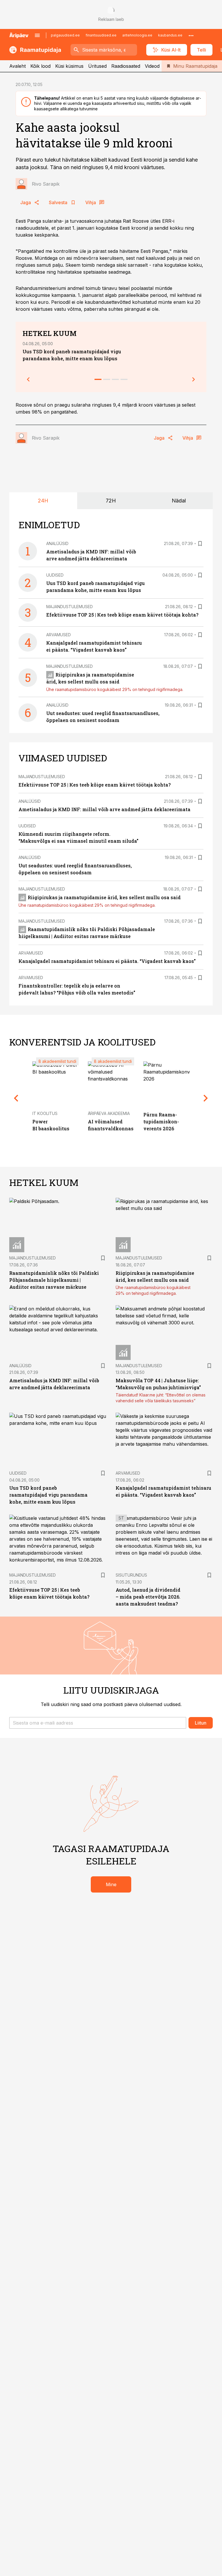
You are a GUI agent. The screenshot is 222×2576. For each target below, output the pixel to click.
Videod (152, 66)
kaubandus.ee (170, 35)
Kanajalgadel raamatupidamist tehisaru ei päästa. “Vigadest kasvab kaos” (107, 961)
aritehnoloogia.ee (137, 35)
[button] (98, 1723)
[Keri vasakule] (28, 379)
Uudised (55, 575)
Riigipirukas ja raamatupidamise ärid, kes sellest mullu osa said (104, 897)
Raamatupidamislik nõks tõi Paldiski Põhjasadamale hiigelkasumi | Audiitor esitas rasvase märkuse (54, 1280)
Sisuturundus (131, 1575)
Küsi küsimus (69, 66)
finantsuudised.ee (101, 35)
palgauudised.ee (65, 35)
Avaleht (17, 66)
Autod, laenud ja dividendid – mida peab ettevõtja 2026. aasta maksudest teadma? (148, 1597)
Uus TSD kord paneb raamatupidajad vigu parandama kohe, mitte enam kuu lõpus (48, 1495)
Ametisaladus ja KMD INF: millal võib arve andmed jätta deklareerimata (104, 809)
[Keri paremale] (194, 379)
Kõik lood (40, 66)
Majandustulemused (70, 607)
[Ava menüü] (37, 35)
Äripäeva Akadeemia (109, 1113)
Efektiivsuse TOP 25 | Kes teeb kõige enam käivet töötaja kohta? (122, 615)
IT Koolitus (45, 1113)
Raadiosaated (126, 66)
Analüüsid (57, 543)
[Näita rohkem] (191, 35)
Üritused (97, 66)
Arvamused (59, 635)
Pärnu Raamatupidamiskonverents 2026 (161, 1121)
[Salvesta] (200, 544)
